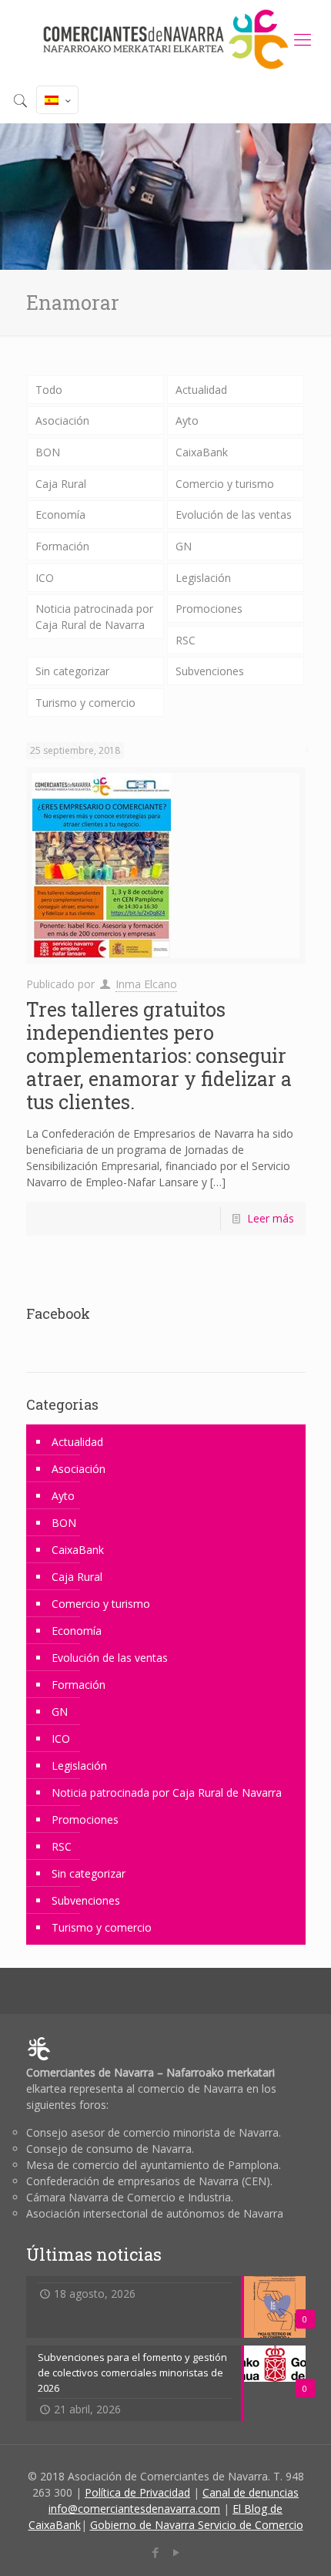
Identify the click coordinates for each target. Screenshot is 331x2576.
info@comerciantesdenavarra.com (134, 2509)
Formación (62, 546)
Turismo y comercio (85, 703)
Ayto (187, 420)
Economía (60, 515)
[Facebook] (155, 2552)
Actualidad (201, 390)
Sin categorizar (72, 671)
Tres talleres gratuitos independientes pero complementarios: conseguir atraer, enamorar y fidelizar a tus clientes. (159, 1056)
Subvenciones (210, 671)
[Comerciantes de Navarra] (165, 39)
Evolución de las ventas (234, 515)
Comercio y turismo (225, 484)
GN (184, 546)
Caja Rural (61, 484)
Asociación (62, 420)
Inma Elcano (146, 984)
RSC (186, 640)
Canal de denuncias (251, 2492)
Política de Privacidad (137, 2492)
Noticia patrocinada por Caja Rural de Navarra (94, 617)
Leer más (271, 1218)
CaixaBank (202, 452)
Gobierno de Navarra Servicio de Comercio (197, 2525)
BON (48, 452)
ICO (45, 578)
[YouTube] (176, 2552)
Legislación (203, 578)
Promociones (209, 609)
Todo (49, 390)
